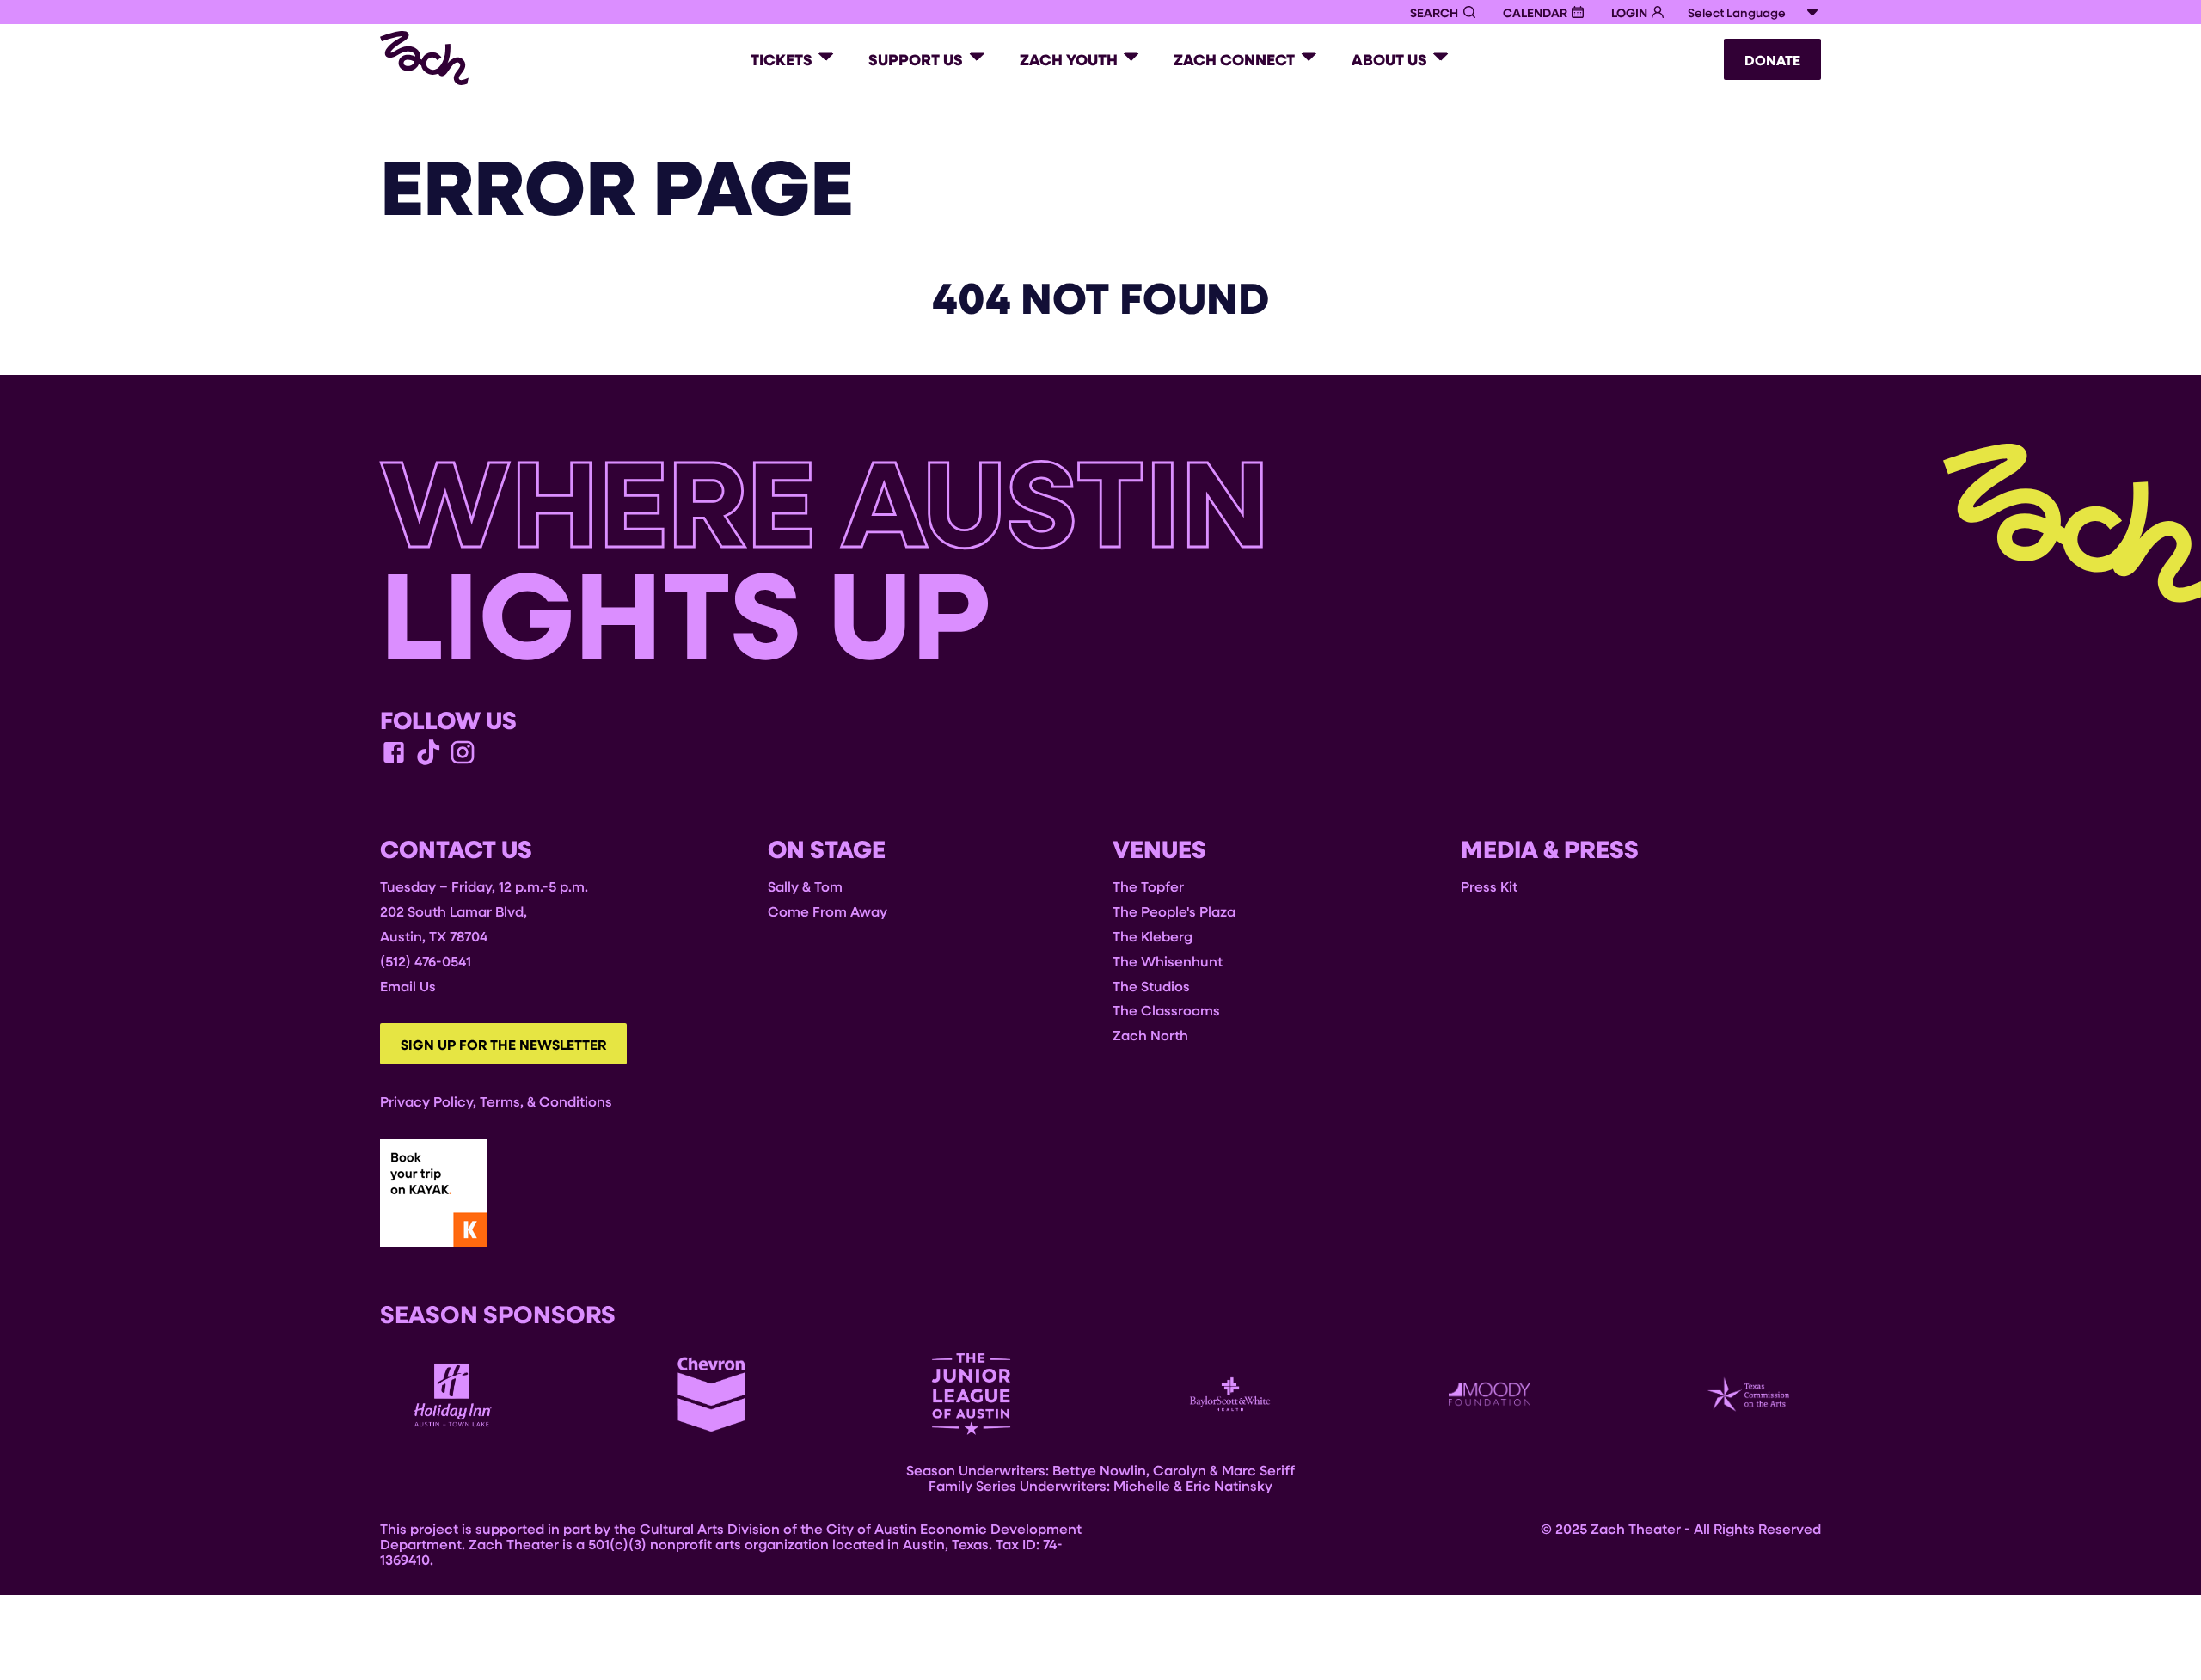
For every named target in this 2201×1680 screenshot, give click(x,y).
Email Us (408, 986)
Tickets (782, 59)
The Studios (1151, 986)
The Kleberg (1153, 936)
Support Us (916, 59)
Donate (1772, 60)
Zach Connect (1234, 59)
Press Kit (1489, 886)
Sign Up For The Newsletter (503, 1045)
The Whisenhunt (1168, 961)
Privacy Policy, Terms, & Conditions (496, 1101)
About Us (1389, 59)
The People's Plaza (1174, 911)
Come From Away (828, 911)
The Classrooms (1166, 1010)
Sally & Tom (805, 886)
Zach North (1150, 1035)
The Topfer (1148, 886)
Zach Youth (1069, 59)
